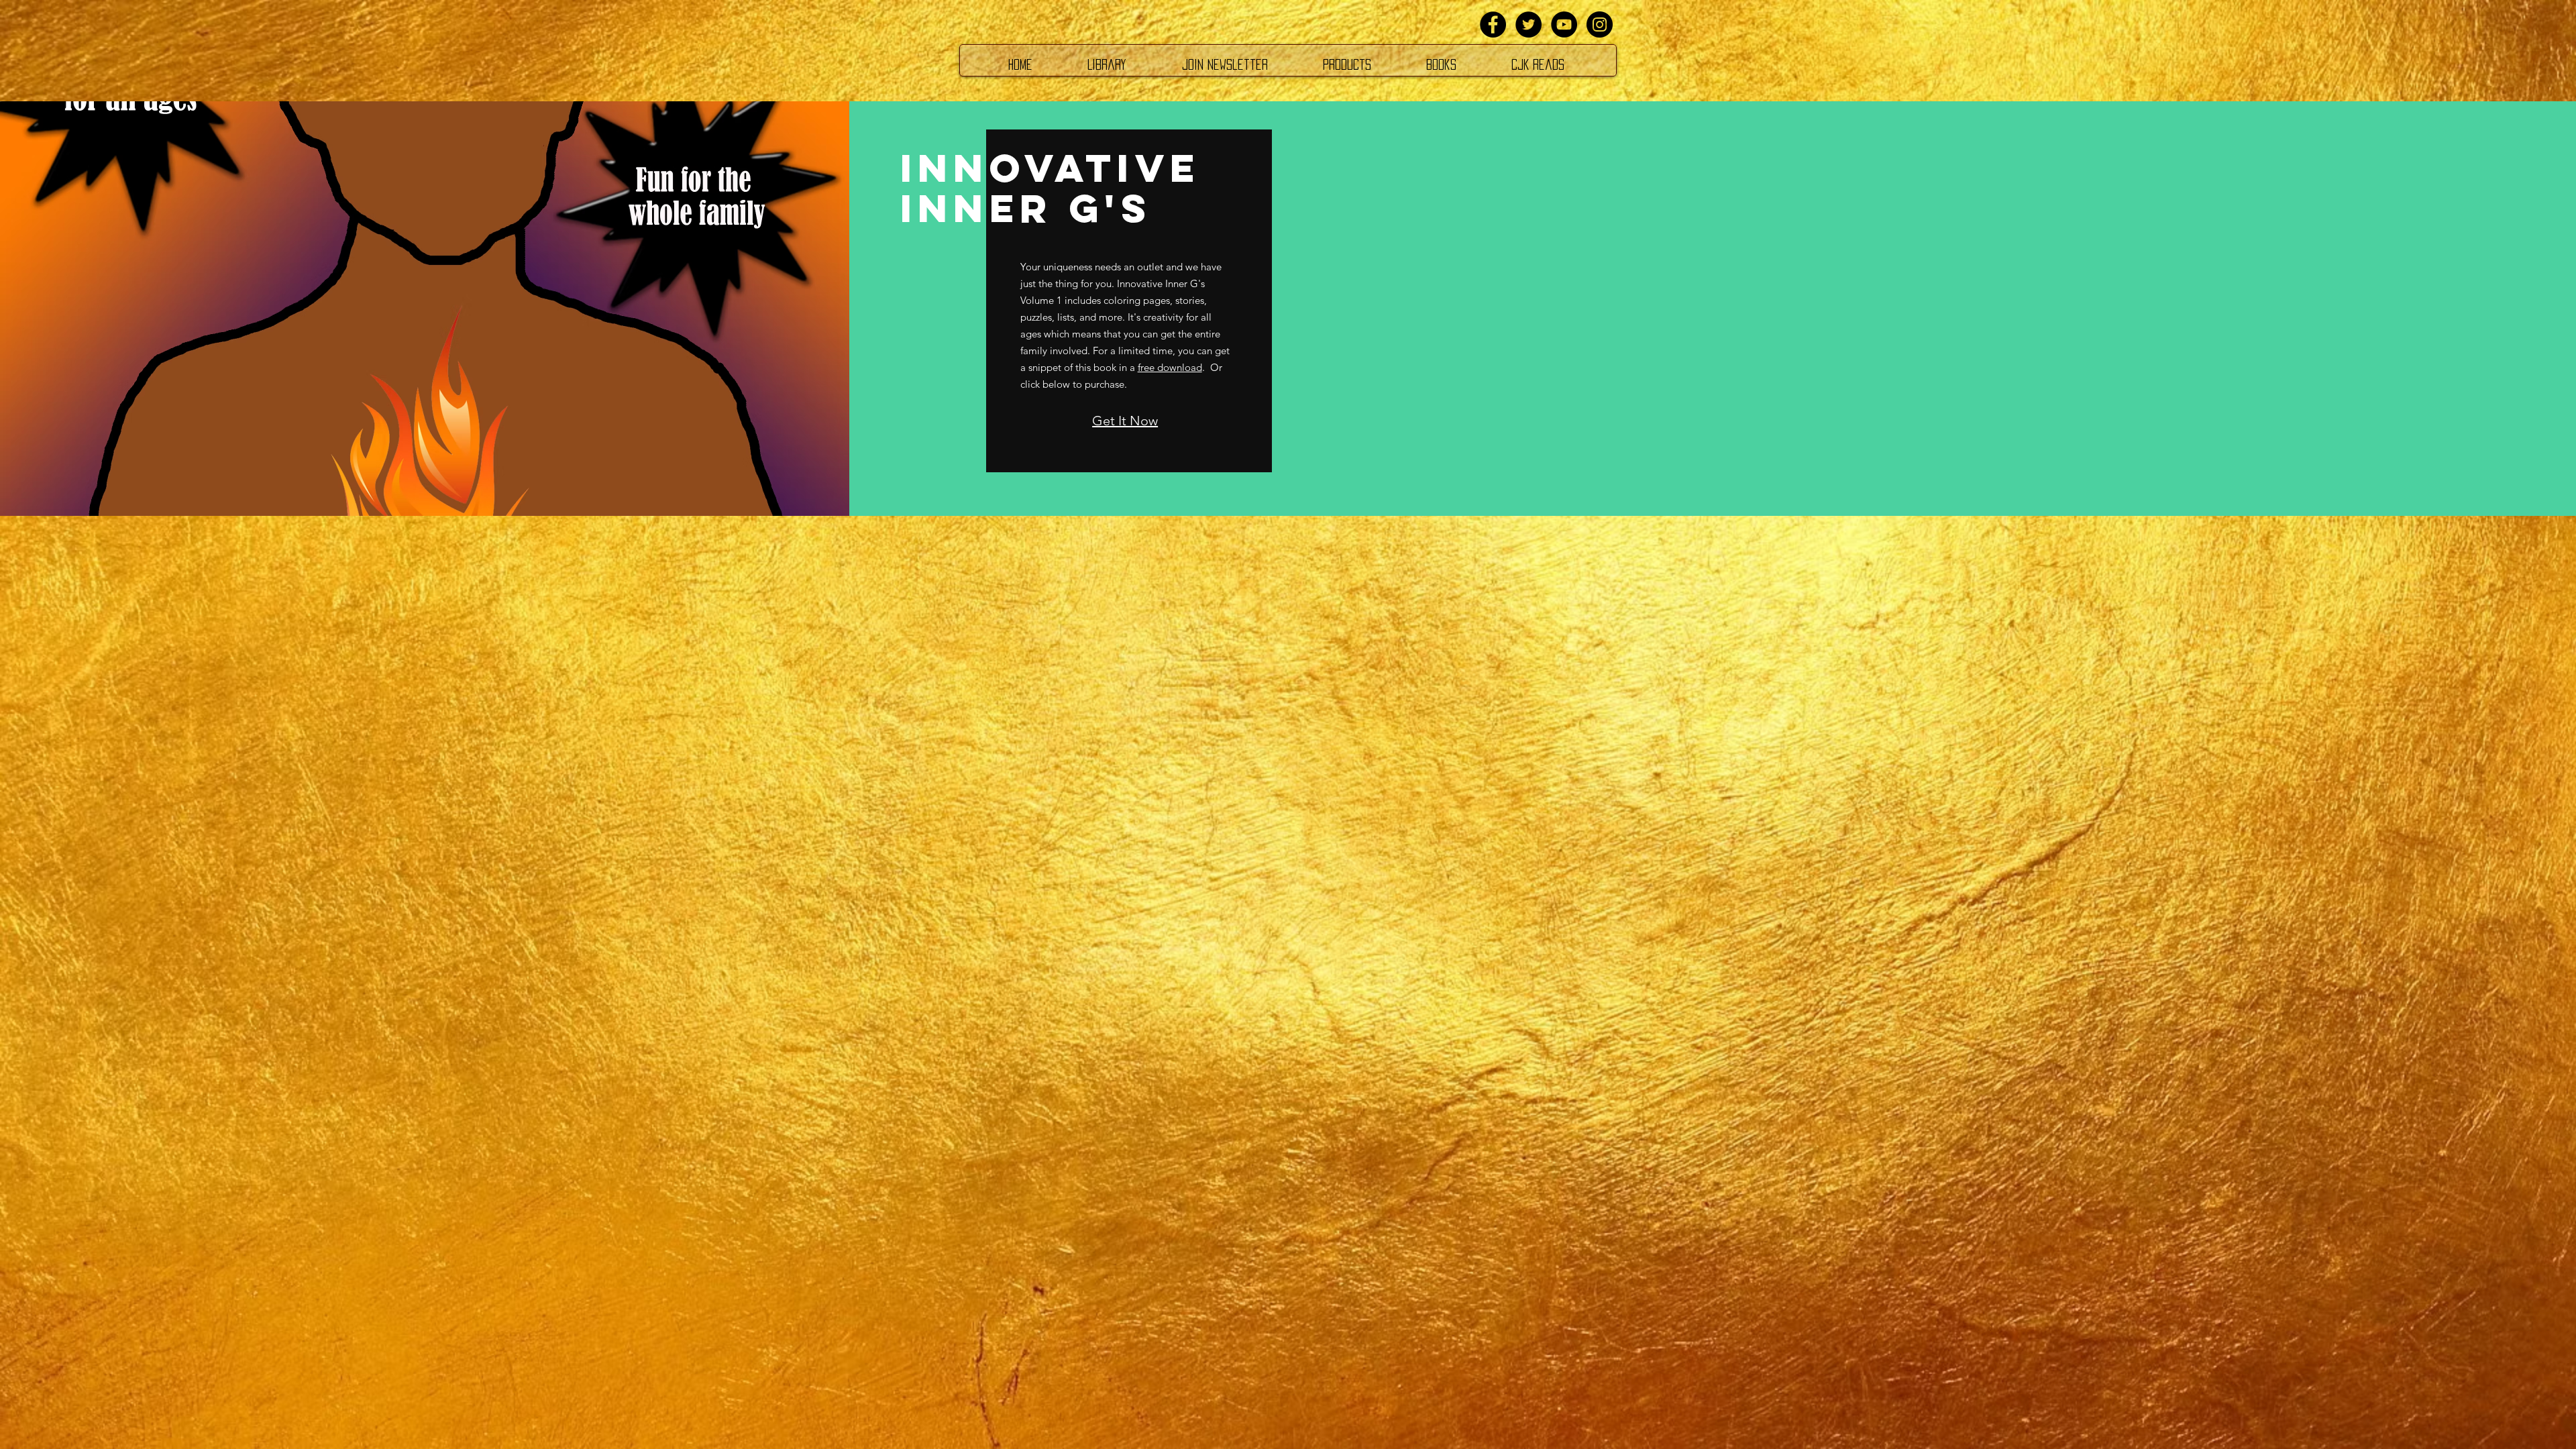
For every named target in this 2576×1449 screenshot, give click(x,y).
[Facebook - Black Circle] (1493, 24)
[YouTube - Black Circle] (1564, 24)
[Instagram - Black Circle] (1600, 24)
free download (1170, 367)
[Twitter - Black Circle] (1528, 24)
